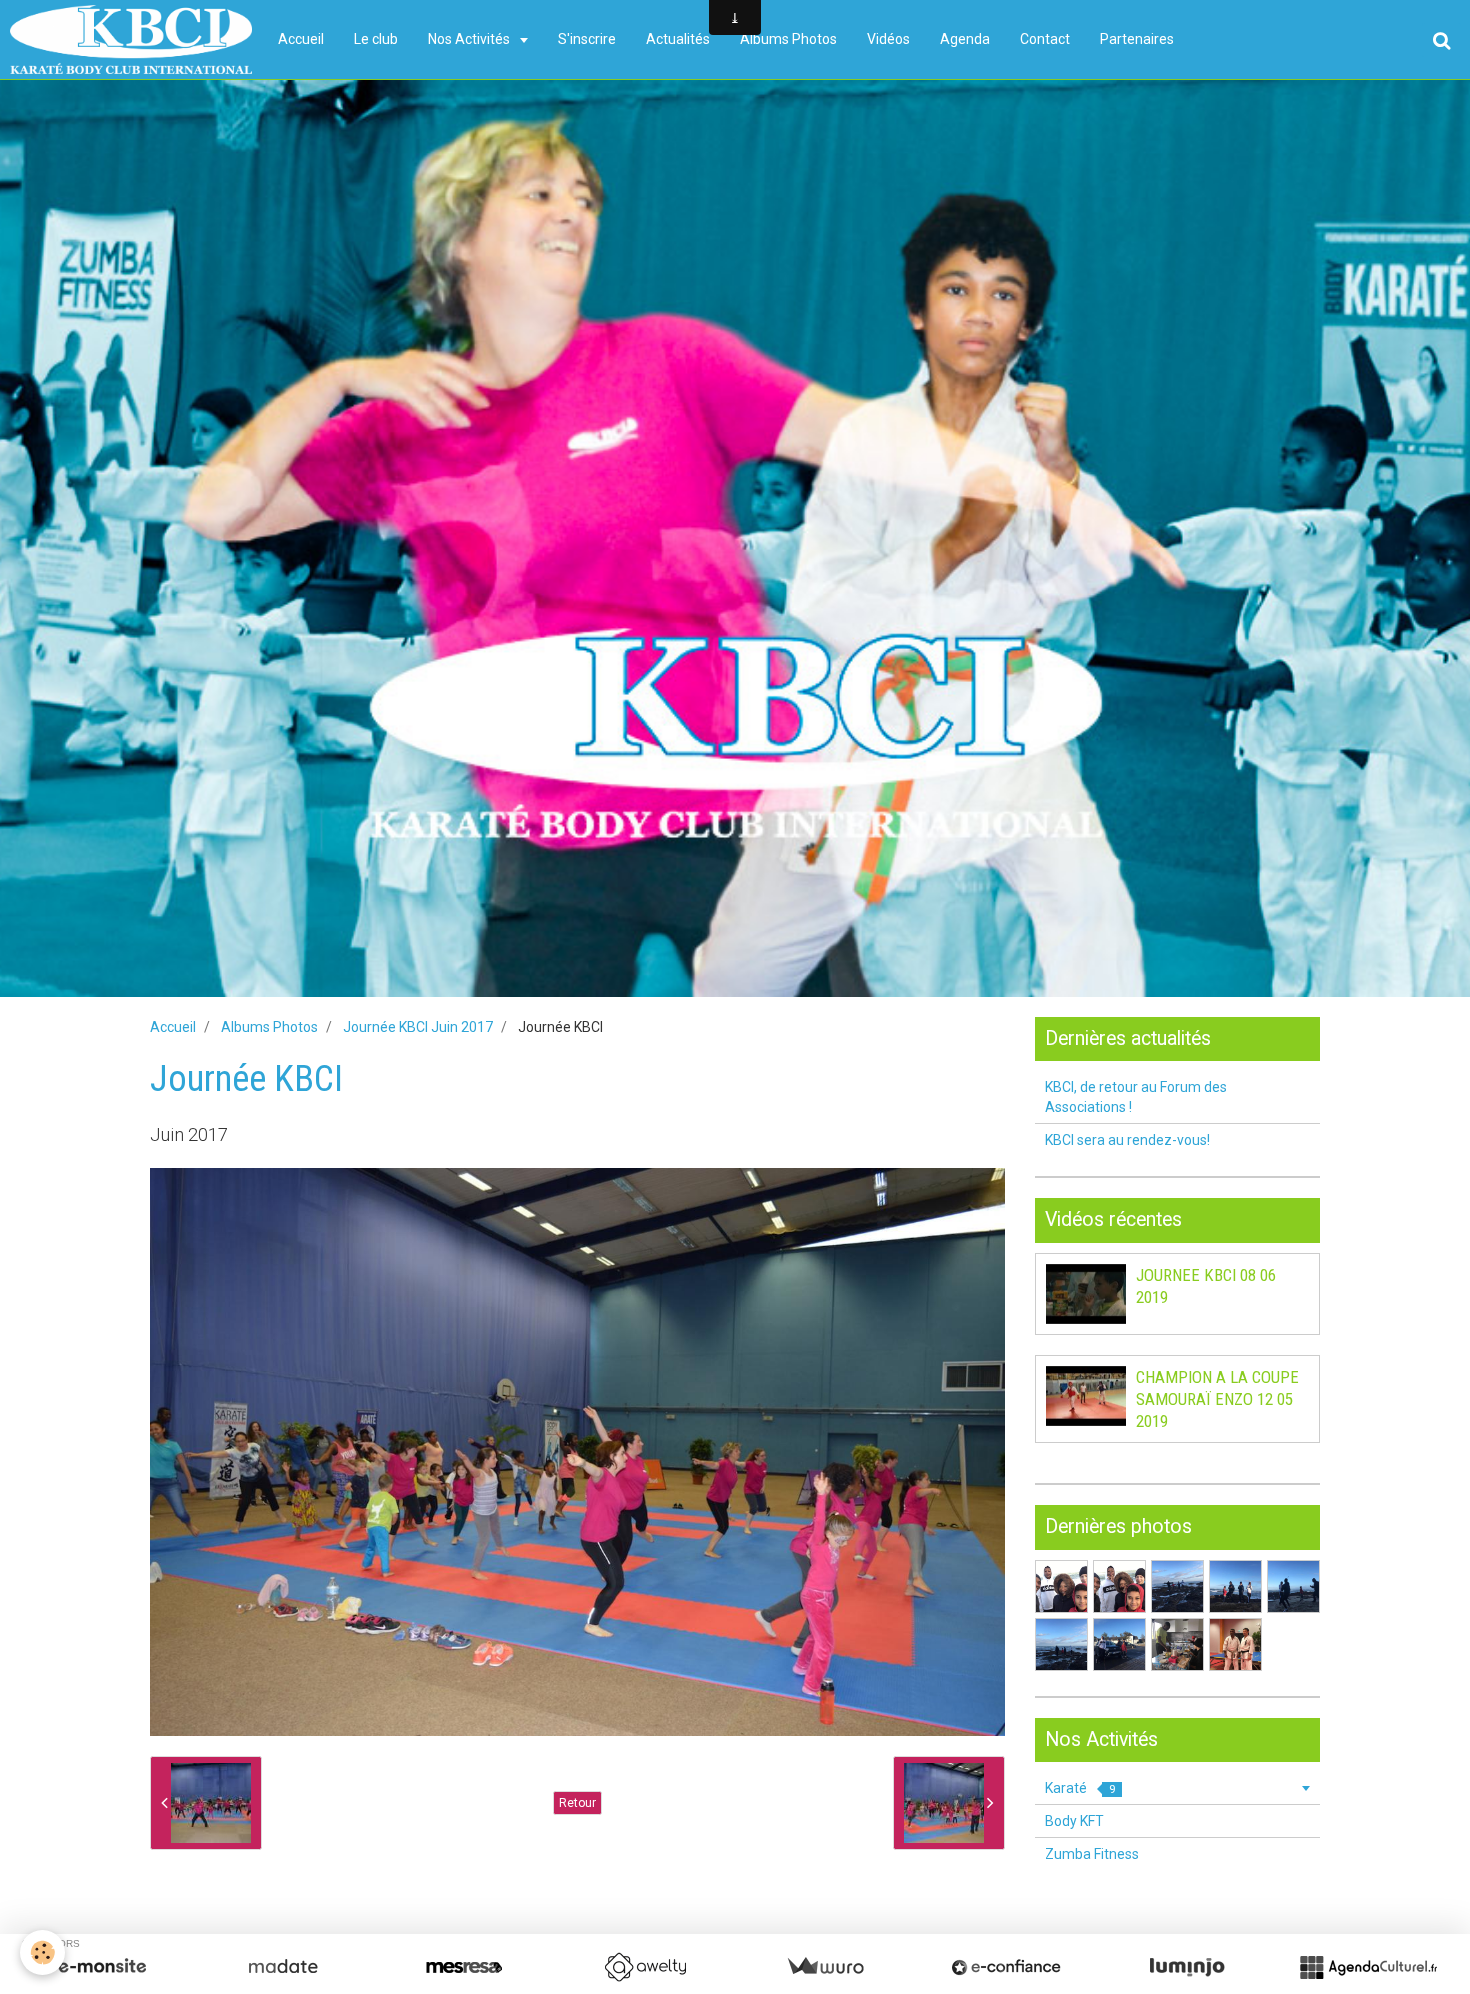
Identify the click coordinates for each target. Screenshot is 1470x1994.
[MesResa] (464, 1967)
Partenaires (1137, 39)
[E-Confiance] (1006, 1967)
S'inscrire (587, 39)
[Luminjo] (1187, 1967)
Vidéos (888, 39)
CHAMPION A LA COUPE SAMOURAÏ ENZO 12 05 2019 (1217, 1399)
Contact (1045, 39)
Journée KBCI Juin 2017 (418, 1027)
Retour (577, 1803)
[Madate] (283, 1967)
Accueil (301, 39)
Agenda (965, 39)
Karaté (1080, 1788)
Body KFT (1074, 1821)
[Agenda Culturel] (1368, 1967)
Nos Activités (470, 39)
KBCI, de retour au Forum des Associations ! (1136, 1097)
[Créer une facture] (825, 1967)
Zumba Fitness (1092, 1854)
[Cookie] (42, 1952)
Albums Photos (788, 39)
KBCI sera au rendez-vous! (1127, 1140)
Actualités (678, 39)
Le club (376, 39)
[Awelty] (645, 1967)
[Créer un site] (102, 1967)
